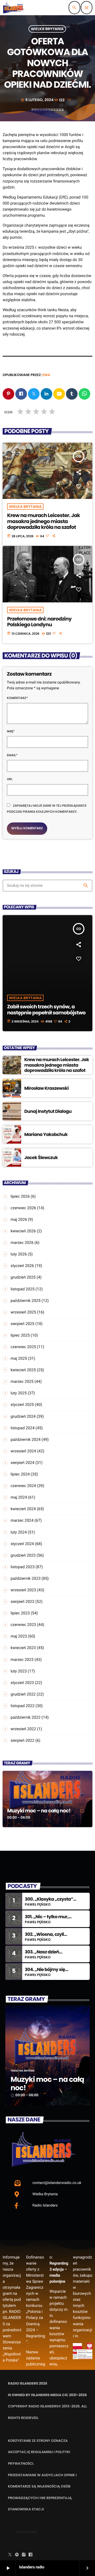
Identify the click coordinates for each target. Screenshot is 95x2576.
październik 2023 (26, 1578)
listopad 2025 (23, 1289)
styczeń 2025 (22, 1405)
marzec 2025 (22, 1381)
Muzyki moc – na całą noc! (39, 1811)
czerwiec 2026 (23, 1208)
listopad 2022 (23, 1706)
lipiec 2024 (20, 1474)
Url (10, 779)
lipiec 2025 (20, 1335)
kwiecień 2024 (23, 1509)
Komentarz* (17, 698)
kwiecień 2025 (23, 1370)
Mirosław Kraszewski (46, 1088)
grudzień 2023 (23, 1555)
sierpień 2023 (22, 1602)
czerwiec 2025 (23, 1347)
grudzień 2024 (23, 1416)
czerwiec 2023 (23, 1625)
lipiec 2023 (20, 1613)
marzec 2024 (22, 1520)
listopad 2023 (23, 1567)
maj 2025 (19, 1358)
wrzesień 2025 (23, 1312)
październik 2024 (26, 1440)
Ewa (46, 375)
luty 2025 (19, 1393)
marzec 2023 (22, 1660)
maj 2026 (19, 1219)
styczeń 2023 (22, 1683)
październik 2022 (26, 1717)
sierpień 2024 (22, 1463)
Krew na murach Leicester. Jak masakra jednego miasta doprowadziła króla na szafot (44, 521)
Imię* (11, 731)
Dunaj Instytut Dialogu (48, 1111)
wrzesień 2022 (23, 1729)
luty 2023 (19, 1671)
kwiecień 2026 (23, 1231)
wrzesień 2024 (23, 1451)
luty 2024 (19, 1532)
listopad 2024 (23, 1428)
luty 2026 (19, 1254)
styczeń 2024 (22, 1544)
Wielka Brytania (47, 29)
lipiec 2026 (20, 1196)
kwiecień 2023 (23, 1648)
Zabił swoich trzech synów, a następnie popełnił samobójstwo (46, 1010)
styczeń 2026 (22, 1266)
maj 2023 (19, 1636)
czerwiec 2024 (23, 1486)
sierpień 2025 (22, 1324)
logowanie (26, 2532)
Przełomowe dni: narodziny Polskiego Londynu (39, 622)
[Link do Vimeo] (14, 8)
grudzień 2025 (23, 1277)
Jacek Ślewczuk (41, 1157)
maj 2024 (19, 1497)
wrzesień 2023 (23, 1590)
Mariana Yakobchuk (46, 1134)
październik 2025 (26, 1301)
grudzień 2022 (23, 1694)
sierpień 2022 (22, 1740)
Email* (12, 755)
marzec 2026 (22, 1243)
